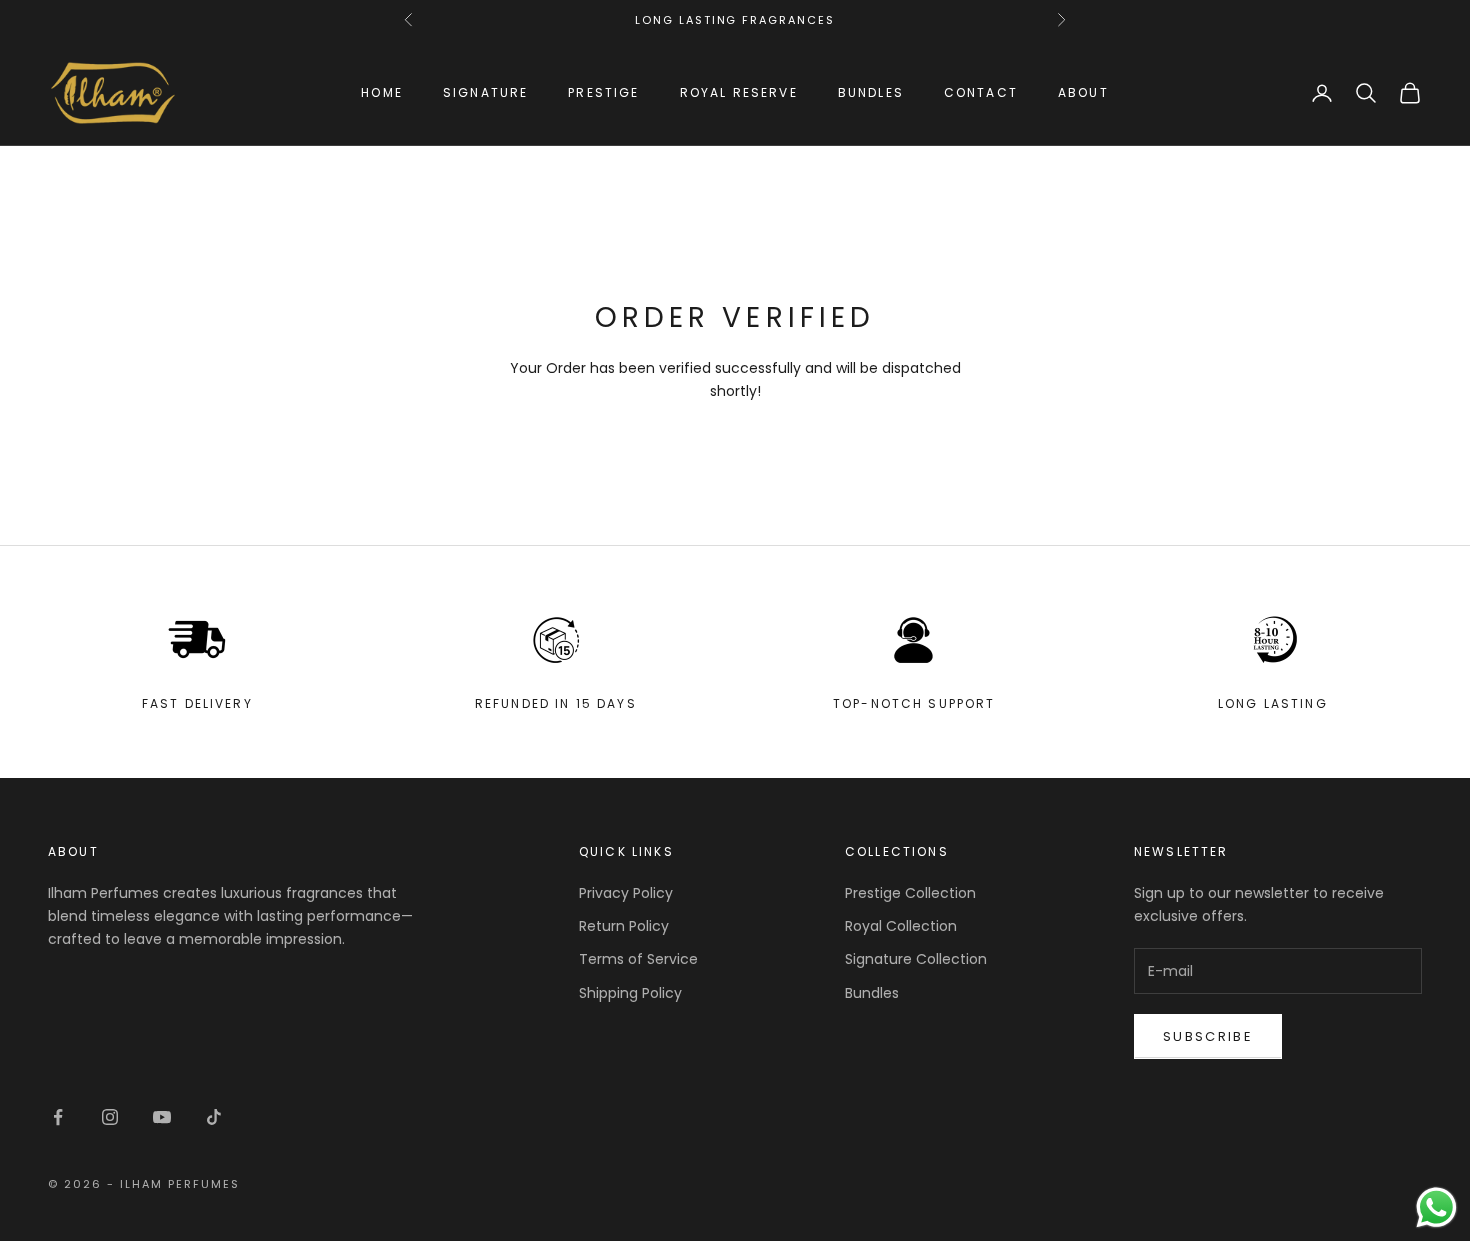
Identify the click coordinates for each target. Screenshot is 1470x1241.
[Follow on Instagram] (110, 1117)
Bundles (871, 92)
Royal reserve (739, 92)
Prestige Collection (910, 893)
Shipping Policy (630, 993)
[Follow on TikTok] (214, 1117)
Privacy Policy (626, 893)
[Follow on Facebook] (58, 1117)
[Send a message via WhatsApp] (1436, 1207)
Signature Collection (916, 959)
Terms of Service (638, 959)
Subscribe (1208, 1036)
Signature (485, 92)
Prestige (603, 92)
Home (382, 92)
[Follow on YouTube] (162, 1117)
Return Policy (624, 926)
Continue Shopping (735, 441)
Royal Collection (901, 926)
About (1083, 92)
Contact (981, 92)
